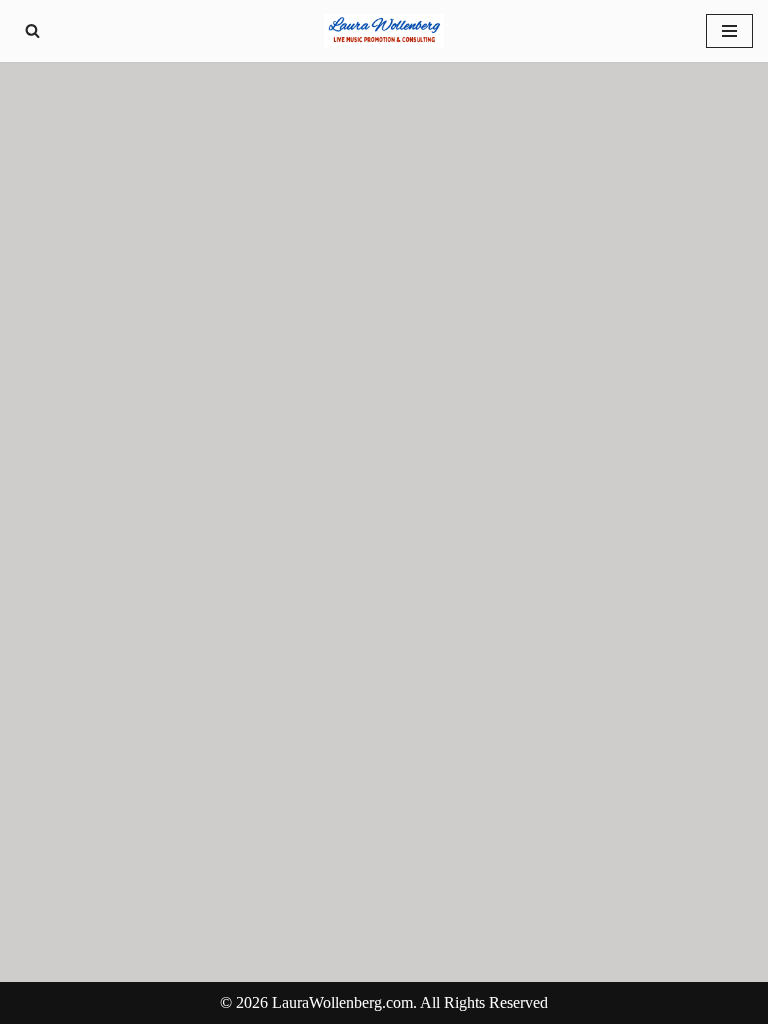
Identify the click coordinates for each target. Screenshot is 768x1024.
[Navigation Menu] (729, 31)
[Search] (32, 30)
